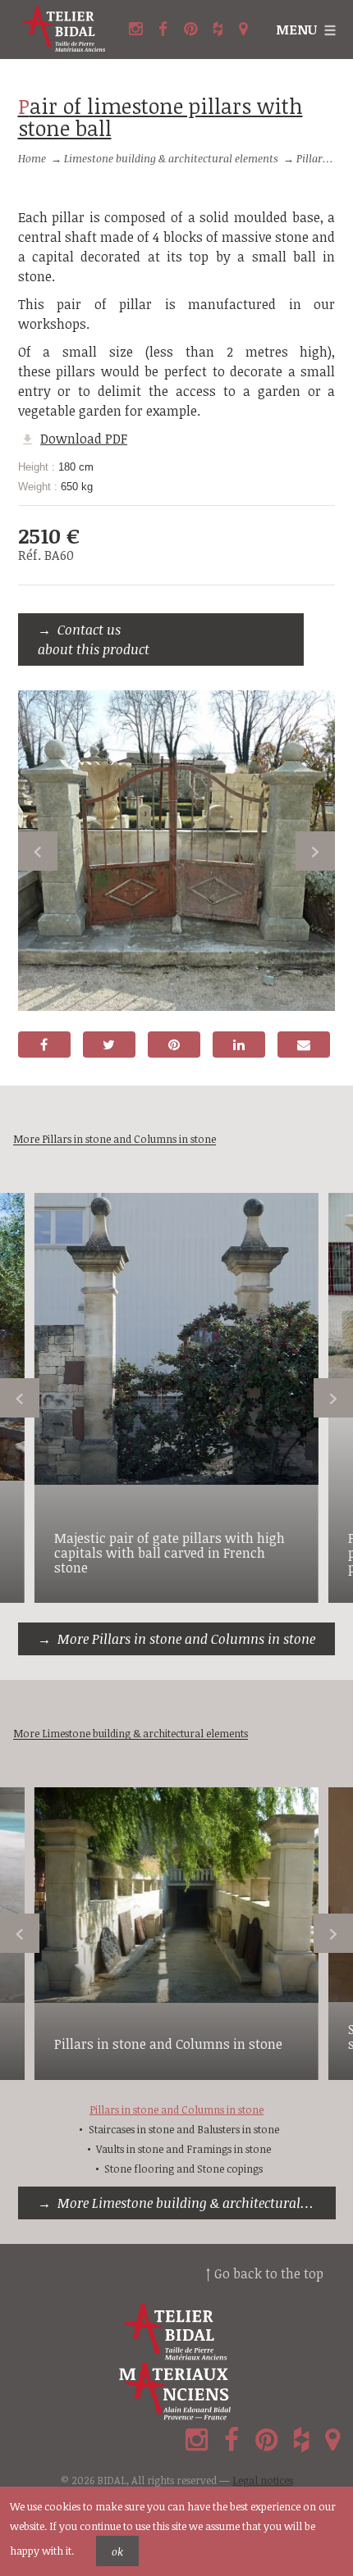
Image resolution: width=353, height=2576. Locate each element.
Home (32, 158)
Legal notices (263, 2480)
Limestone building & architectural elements (171, 158)
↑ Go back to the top (265, 2273)
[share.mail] (304, 1045)
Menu (296, 30)
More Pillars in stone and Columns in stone (186, 1639)
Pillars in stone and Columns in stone (168, 2044)
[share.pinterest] (174, 1045)
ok (117, 2551)
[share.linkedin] (239, 1045)
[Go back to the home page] (64, 30)
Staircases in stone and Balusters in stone (184, 2129)
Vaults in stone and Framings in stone (183, 2149)
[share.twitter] (109, 1045)
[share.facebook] (44, 1045)
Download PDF (84, 439)
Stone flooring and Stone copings (183, 2169)
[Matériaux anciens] (176, 2392)
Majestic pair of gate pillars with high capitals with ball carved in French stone (170, 1552)
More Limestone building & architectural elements (197, 2203)
